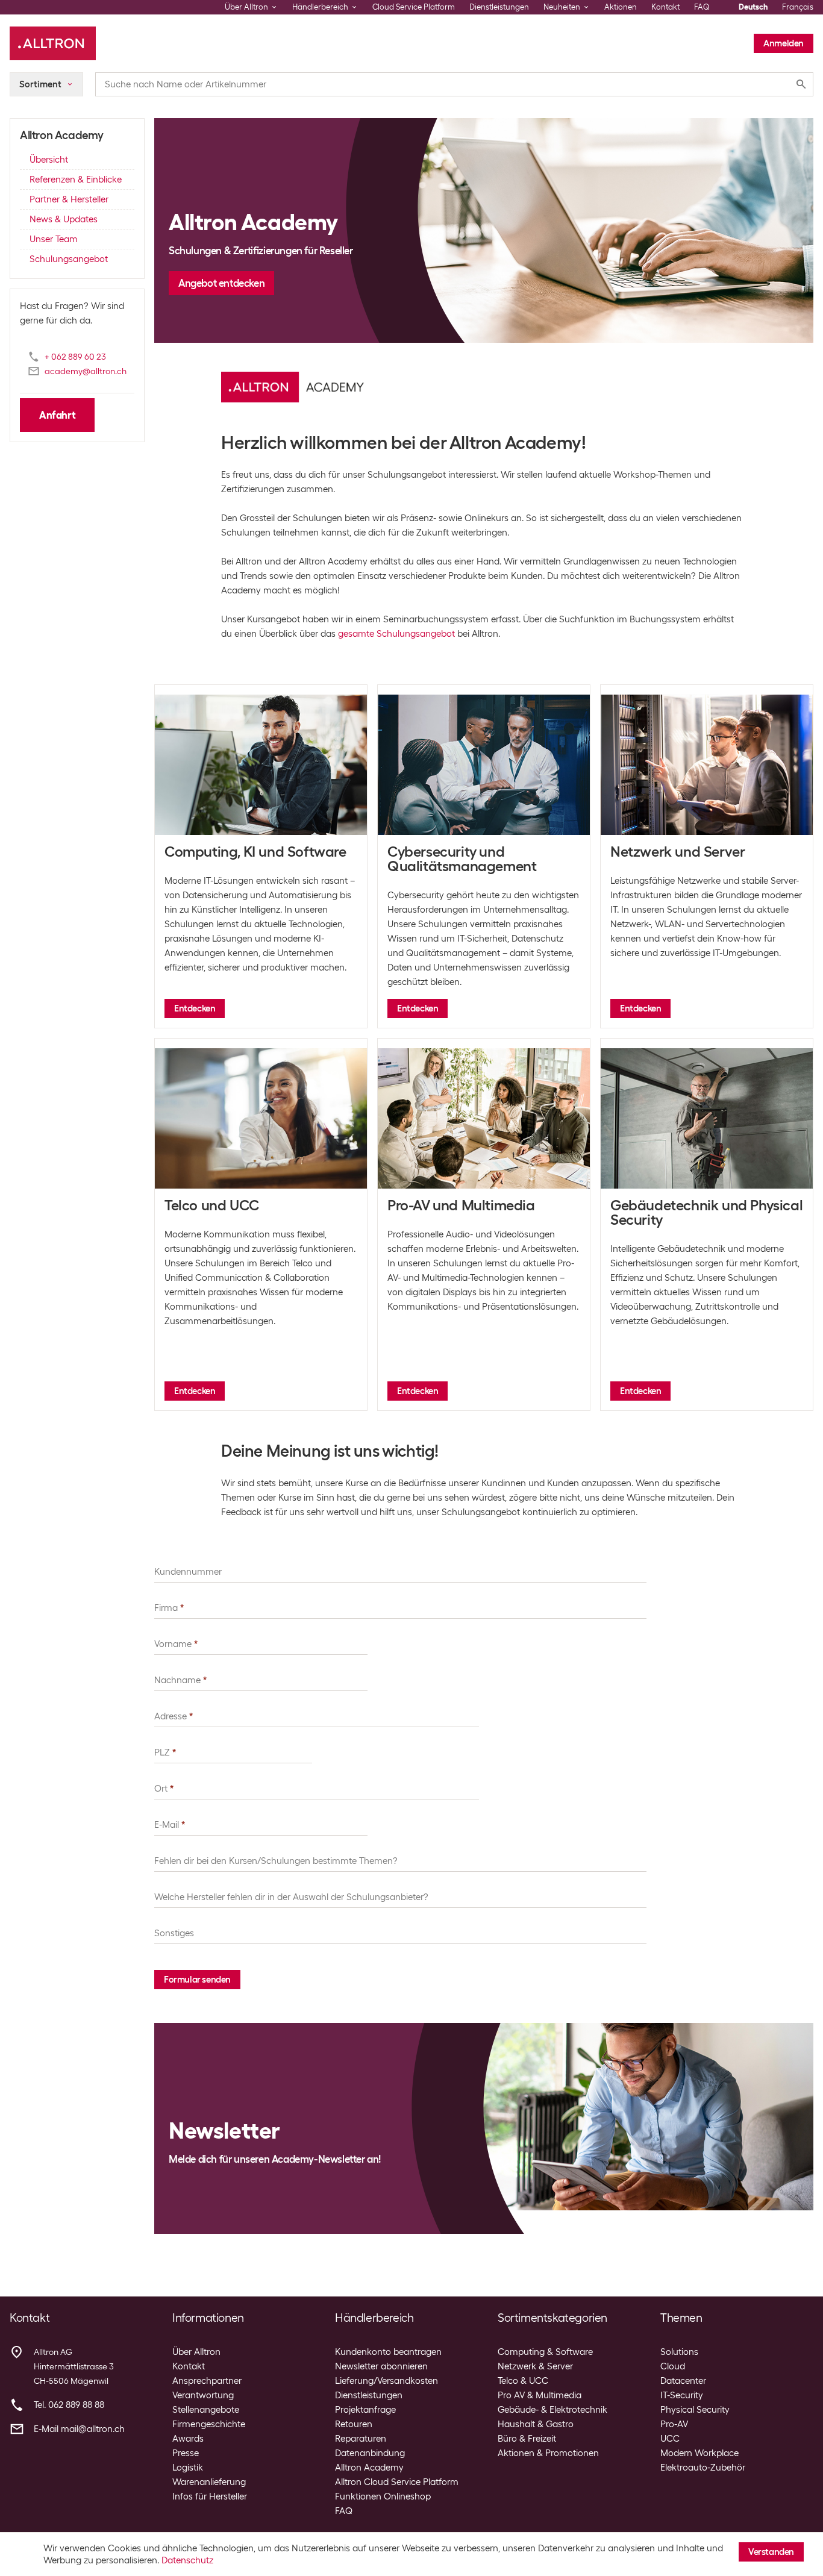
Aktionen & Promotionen (548, 2453)
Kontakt (665, 7)
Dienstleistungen (499, 7)
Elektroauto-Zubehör (703, 2468)
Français (798, 7)
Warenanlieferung (209, 2482)
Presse (186, 2453)
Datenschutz (187, 2560)
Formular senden (197, 1980)
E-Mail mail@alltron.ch (79, 2429)
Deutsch (753, 7)
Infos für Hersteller (210, 2496)
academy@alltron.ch (86, 371)
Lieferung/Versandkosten (386, 2381)
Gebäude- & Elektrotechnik (552, 2410)
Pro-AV (674, 2424)
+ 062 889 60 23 (75, 357)
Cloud (673, 2366)
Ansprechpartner (207, 2381)
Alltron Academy (369, 2468)
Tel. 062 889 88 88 (69, 2405)
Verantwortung (203, 2395)
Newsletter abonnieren (381, 2366)
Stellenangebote (206, 2410)
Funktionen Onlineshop (383, 2496)
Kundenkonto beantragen (388, 2352)
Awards (188, 2439)
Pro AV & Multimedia (540, 2395)
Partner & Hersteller (69, 199)
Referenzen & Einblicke (76, 180)
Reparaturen (361, 2439)
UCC (670, 2439)
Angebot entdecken (221, 283)
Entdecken (195, 1008)
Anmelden (784, 43)
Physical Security (695, 2410)
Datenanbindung (370, 2453)
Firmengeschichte (209, 2424)
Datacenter (683, 2381)
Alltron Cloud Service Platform (397, 2482)
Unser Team (54, 239)
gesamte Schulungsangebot (396, 634)
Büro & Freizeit (527, 2439)
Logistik (188, 2468)
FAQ (702, 7)
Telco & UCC (523, 2381)
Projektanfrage (365, 2410)
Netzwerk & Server (535, 2366)
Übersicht (49, 160)
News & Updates (64, 219)
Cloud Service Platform (414, 7)
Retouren (354, 2424)
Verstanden (771, 2552)
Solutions (679, 2352)
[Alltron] (53, 43)
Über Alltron (196, 2352)
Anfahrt (57, 415)
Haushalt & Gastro (536, 2424)
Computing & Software (545, 2352)
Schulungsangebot (69, 259)
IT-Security (682, 2395)
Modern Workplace (699, 2453)
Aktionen (621, 7)
